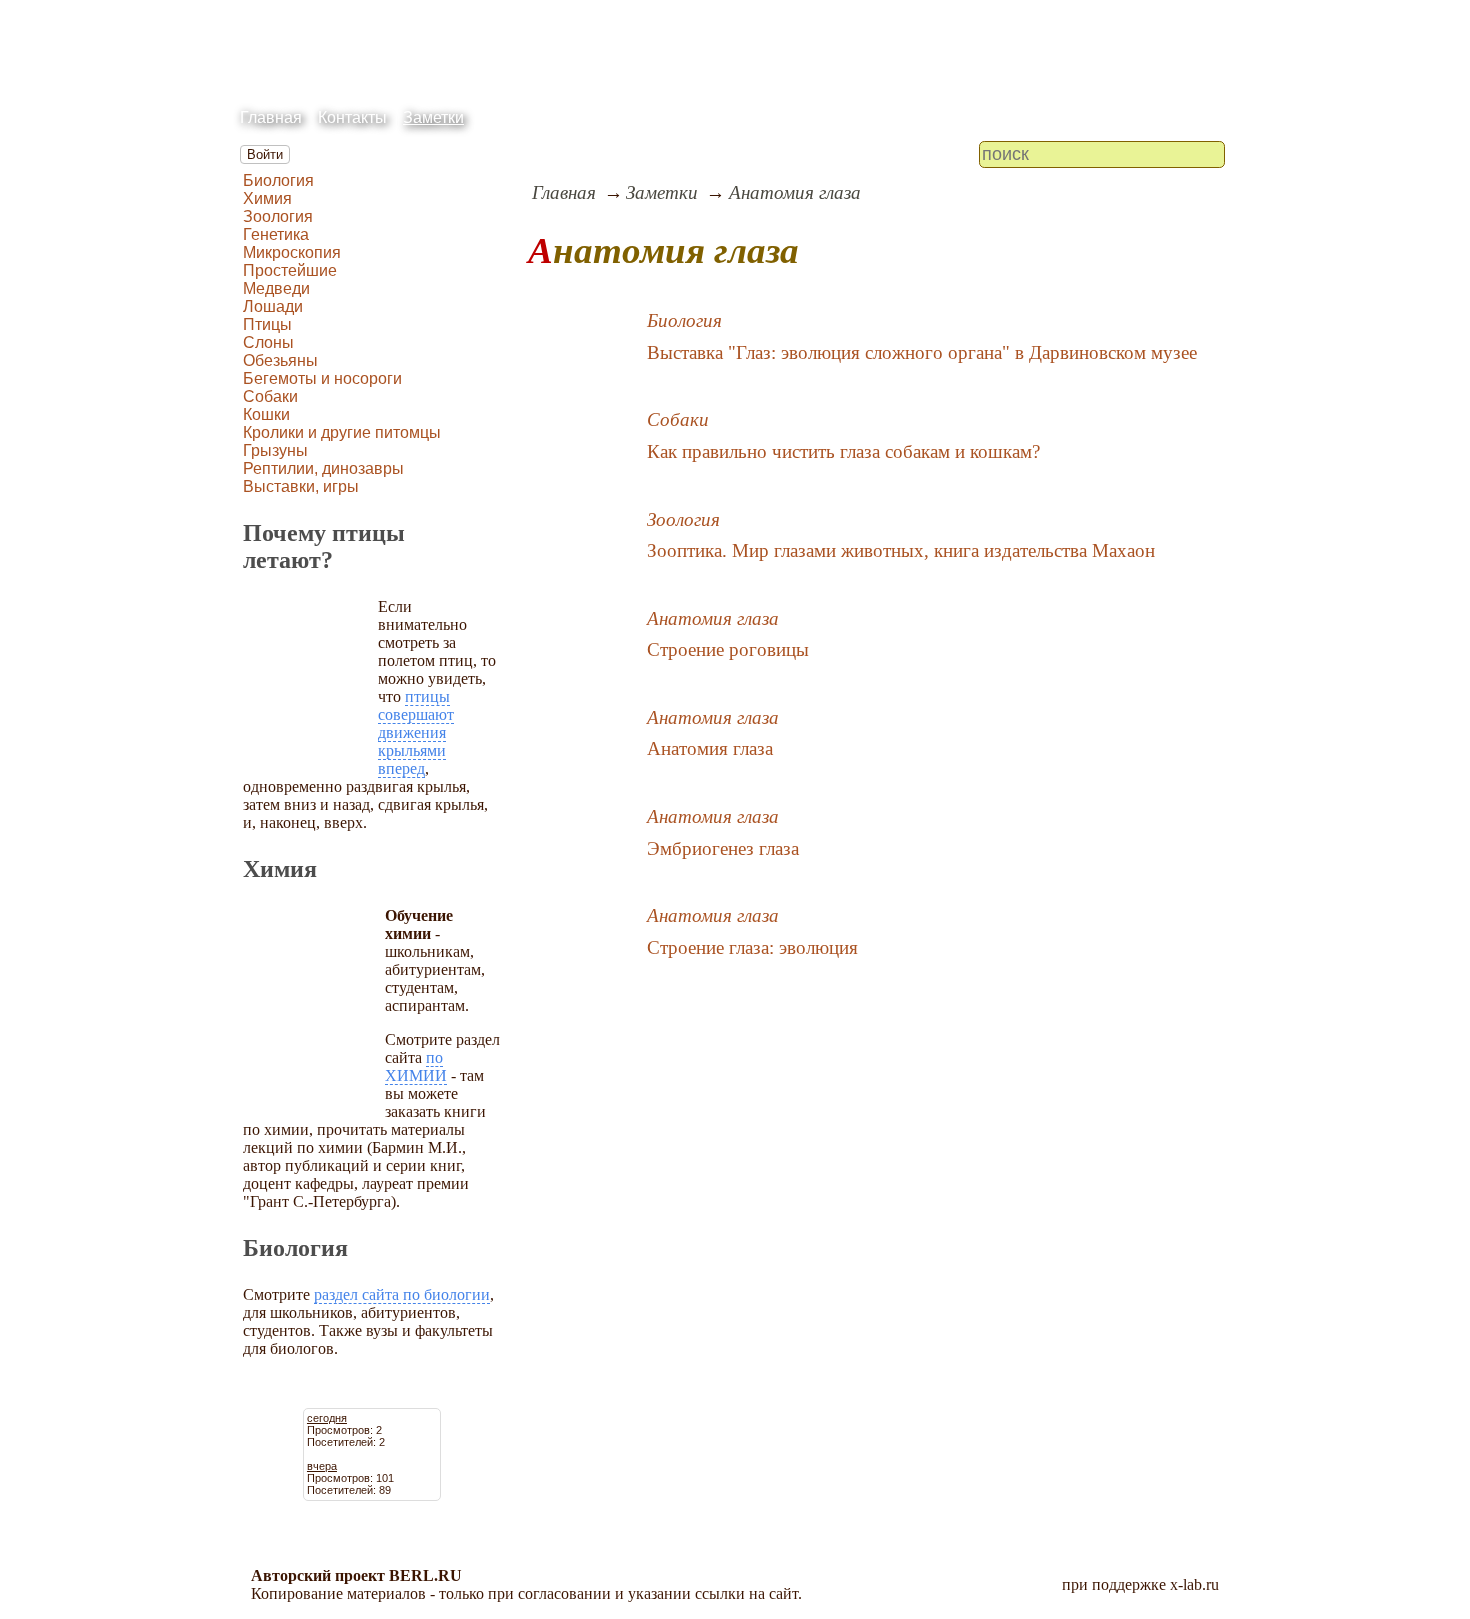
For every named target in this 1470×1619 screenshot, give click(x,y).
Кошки (266, 414)
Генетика (276, 234)
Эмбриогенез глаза (723, 848)
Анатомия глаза (795, 192)
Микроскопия (292, 252)
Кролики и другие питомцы (342, 432)
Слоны (268, 342)
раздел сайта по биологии (402, 1294)
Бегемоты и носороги (322, 378)
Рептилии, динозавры (323, 468)
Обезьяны (280, 360)
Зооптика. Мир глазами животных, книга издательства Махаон (901, 550)
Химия (267, 198)
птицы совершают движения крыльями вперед (416, 732)
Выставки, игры (301, 486)
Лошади (273, 306)
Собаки (270, 396)
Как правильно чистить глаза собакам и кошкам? (843, 451)
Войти (265, 154)
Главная (271, 117)
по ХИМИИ (416, 1066)
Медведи (276, 288)
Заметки (433, 117)
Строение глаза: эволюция (752, 947)
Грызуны (275, 450)
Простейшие (290, 270)
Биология (278, 180)
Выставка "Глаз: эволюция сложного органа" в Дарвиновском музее (922, 352)
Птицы (267, 324)
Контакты (352, 117)
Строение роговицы (728, 649)
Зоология (278, 216)
